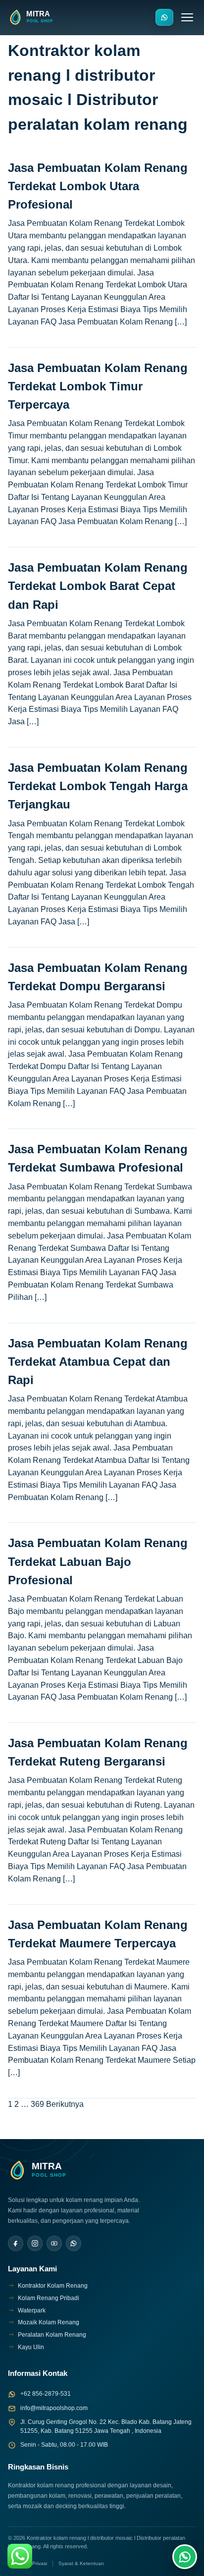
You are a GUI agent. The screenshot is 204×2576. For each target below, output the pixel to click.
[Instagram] (35, 2243)
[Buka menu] (187, 17)
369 (37, 2104)
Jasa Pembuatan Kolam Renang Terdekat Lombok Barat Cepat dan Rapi (98, 586)
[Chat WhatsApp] (185, 2557)
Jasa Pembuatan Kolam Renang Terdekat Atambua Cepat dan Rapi (98, 1362)
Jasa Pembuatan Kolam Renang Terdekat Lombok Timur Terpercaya (98, 386)
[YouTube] (54, 2243)
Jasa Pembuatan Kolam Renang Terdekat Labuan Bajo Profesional (98, 1561)
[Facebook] (16, 2243)
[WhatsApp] (74, 2243)
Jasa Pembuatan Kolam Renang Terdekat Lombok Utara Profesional (98, 186)
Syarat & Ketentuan (81, 2563)
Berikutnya (65, 2104)
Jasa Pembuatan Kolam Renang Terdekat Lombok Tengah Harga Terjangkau (98, 786)
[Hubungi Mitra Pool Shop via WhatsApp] (164, 17)
